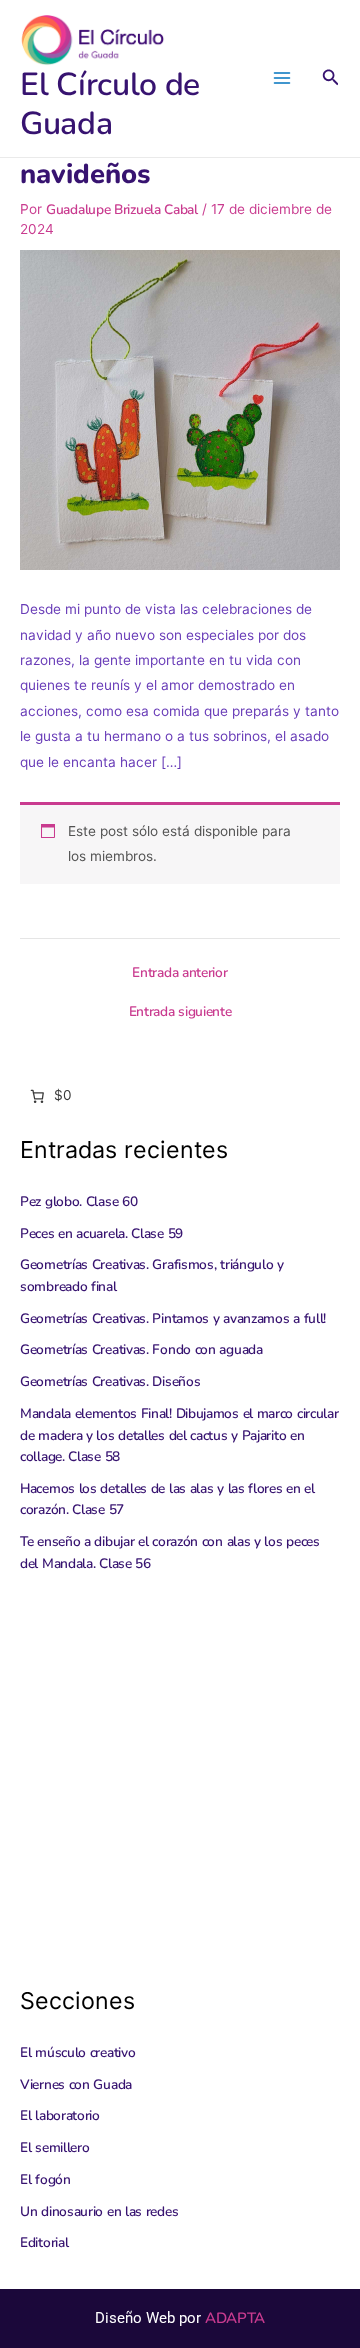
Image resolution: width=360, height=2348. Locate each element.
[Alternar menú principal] (282, 78)
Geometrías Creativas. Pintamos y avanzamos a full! (173, 1318)
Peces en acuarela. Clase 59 (101, 1233)
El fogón (45, 2179)
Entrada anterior (179, 973)
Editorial (44, 2242)
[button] (331, 78)
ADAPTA (235, 2318)
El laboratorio (60, 2115)
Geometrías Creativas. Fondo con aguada (141, 1349)
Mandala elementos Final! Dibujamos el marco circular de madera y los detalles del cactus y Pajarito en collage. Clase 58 (179, 1435)
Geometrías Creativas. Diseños (110, 1381)
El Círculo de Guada (110, 103)
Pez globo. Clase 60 (78, 1201)
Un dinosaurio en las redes (99, 2211)
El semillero (54, 2147)
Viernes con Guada (76, 2084)
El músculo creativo (77, 2052)
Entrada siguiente (180, 1012)
